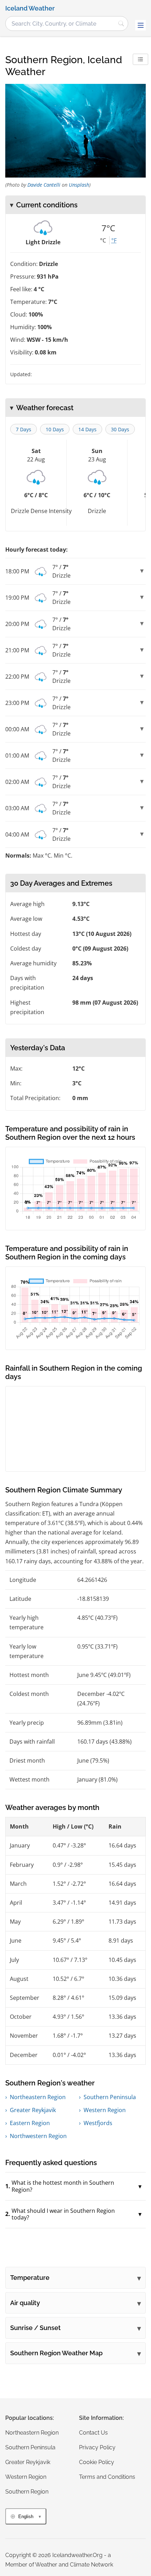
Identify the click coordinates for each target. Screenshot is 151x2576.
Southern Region (27, 2492)
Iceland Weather (30, 8)
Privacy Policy (97, 2447)
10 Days (55, 429)
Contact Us (93, 2433)
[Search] (121, 24)
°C (103, 240)
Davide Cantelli (44, 185)
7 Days (24, 429)
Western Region (105, 2110)
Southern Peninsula (110, 2097)
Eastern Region (30, 2123)
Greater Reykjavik (33, 2110)
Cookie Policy (97, 2462)
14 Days (87, 429)
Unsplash (79, 185)
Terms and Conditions (107, 2477)
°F (114, 240)
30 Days (120, 429)
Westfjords (98, 2123)
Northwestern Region (38, 2136)
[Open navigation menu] (140, 25)
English (26, 2517)
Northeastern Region (38, 2097)
